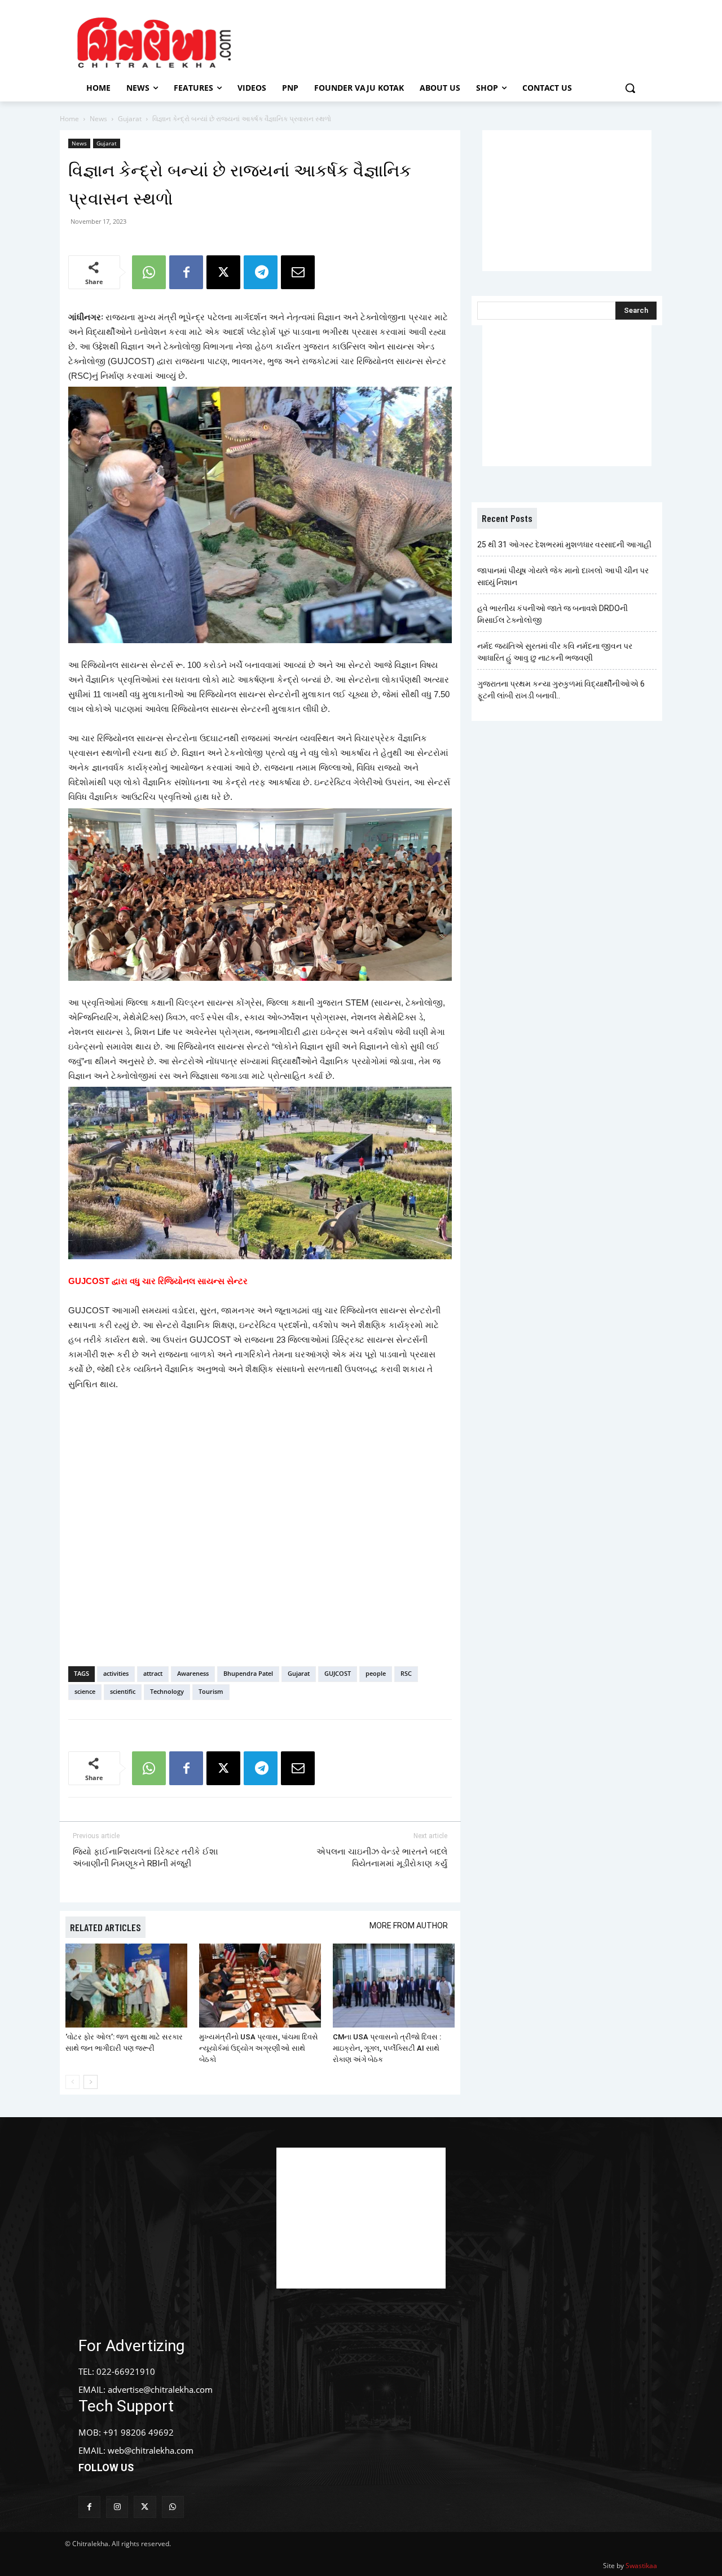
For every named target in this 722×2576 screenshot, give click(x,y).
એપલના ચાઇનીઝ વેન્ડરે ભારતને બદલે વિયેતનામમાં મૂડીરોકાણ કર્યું (382, 1858)
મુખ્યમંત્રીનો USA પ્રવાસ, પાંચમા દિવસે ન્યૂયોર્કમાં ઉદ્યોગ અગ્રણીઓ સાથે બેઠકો (259, 2048)
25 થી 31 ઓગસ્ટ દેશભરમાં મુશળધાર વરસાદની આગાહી (564, 545)
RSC (406, 1673)
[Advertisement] (456, 41)
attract (153, 1673)
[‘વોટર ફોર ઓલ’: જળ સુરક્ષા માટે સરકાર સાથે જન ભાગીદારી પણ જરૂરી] (126, 1986)
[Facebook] (186, 272)
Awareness (193, 1673)
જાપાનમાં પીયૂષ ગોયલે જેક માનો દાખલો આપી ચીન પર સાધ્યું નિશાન (563, 576)
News (98, 119)
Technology (167, 1691)
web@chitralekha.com (151, 2450)
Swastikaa (641, 2566)
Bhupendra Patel (248, 1673)
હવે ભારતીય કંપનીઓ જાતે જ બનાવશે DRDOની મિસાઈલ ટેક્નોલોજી (552, 614)
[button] (630, 88)
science (85, 1691)
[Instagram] (117, 2507)
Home (69, 119)
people (376, 1673)
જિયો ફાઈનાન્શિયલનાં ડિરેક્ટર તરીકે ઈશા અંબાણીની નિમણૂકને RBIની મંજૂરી (146, 1858)
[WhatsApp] (149, 272)
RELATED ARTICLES (105, 1927)
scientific (123, 1691)
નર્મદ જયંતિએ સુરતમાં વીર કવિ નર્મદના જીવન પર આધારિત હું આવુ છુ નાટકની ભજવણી (555, 652)
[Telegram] (261, 272)
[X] (223, 272)
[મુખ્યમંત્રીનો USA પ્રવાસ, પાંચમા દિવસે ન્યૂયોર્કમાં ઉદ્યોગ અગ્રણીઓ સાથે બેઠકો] (260, 1986)
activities (116, 1673)
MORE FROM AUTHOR (409, 1926)
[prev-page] (72, 2082)
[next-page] (91, 2082)
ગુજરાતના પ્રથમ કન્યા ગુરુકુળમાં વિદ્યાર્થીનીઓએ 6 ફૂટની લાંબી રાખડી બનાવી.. (561, 690)
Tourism (211, 1691)
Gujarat (130, 119)
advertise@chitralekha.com (160, 2389)
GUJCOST (338, 1673)
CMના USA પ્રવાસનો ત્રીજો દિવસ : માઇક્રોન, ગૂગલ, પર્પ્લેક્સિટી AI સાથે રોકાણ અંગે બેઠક (387, 2048)
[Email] (298, 272)
